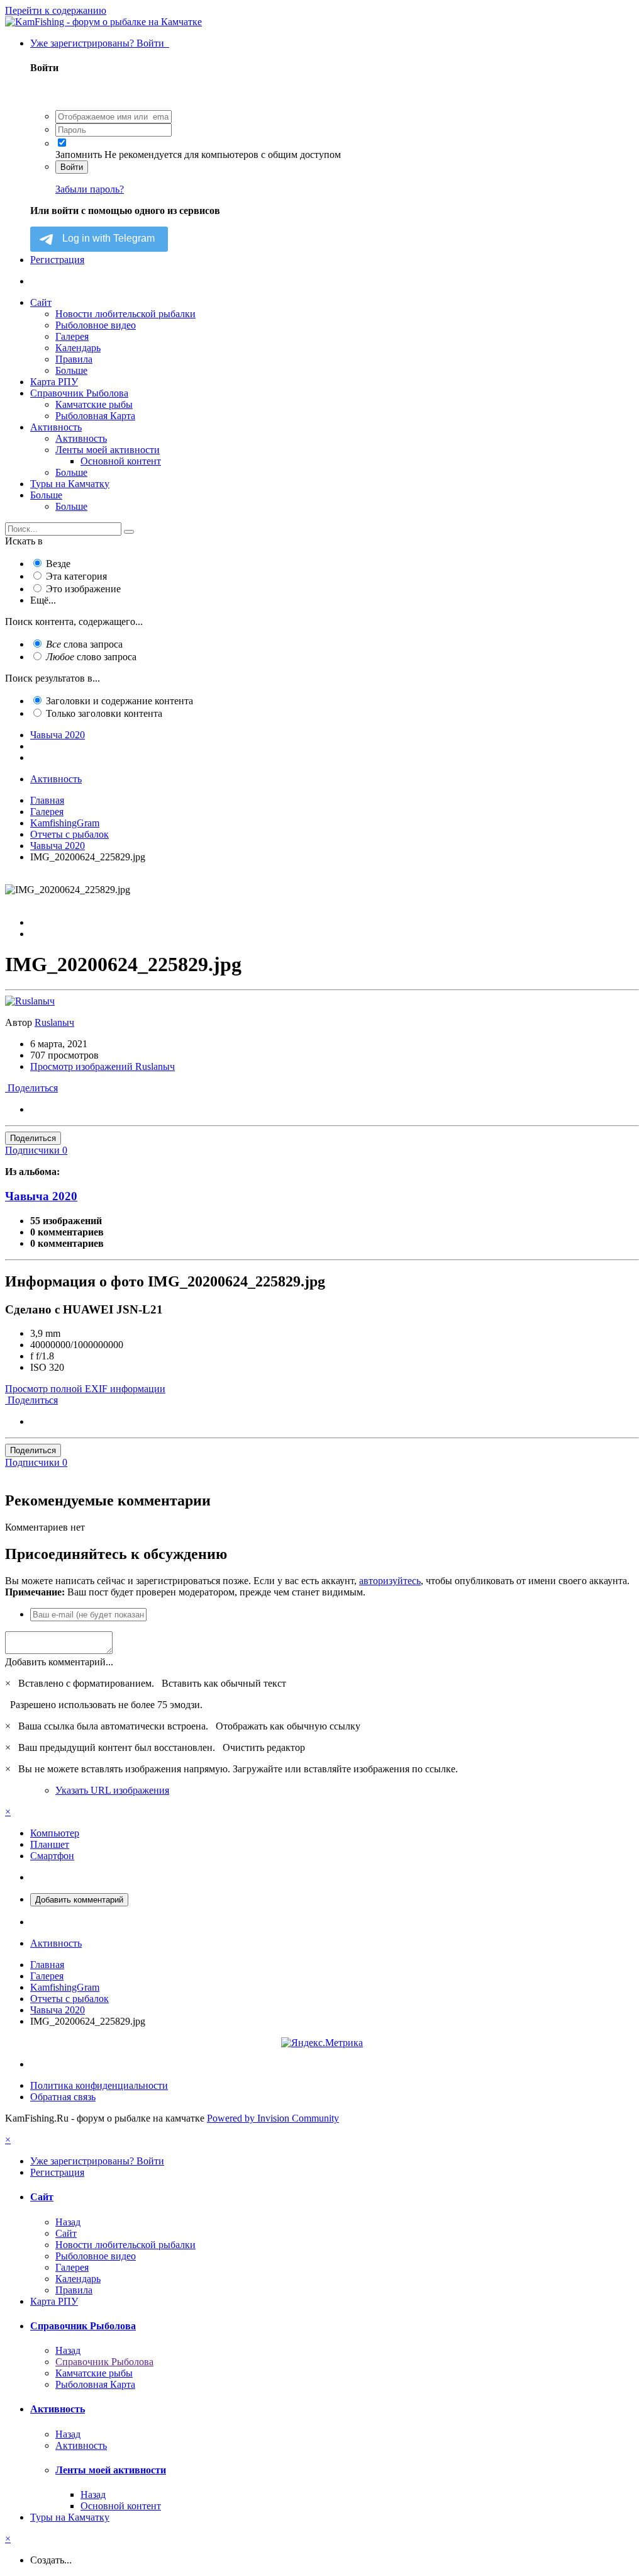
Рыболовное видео (96, 325)
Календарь (78, 348)
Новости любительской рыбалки (125, 314)
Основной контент (121, 461)
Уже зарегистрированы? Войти (100, 43)
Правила (74, 359)
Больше (71, 370)
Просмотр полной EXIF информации (85, 1389)
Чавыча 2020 (41, 1196)
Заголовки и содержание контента (119, 701)
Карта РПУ (54, 382)
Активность (56, 427)
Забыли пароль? (90, 189)
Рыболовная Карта (95, 416)
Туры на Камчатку (70, 484)
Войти (72, 167)
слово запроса (91, 657)
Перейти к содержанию (56, 10)
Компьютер (55, 1833)
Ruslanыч (54, 1022)
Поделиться (31, 1088)
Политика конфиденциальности (99, 2085)
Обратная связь (63, 2097)
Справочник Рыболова (79, 393)
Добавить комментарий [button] (79, 1900)
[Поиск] (129, 532)
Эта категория (76, 576)
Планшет (50, 1844)
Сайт (41, 302)
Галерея (72, 336)
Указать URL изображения (112, 1790)
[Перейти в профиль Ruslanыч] (30, 1001)
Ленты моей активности (108, 450)
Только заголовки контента (104, 713)
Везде (58, 564)
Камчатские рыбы (94, 404)
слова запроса (84, 644)
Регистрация (57, 260)
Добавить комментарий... (59, 1662)
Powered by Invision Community (273, 2118)
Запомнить (79, 155)
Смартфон (52, 1856)
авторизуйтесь (390, 1581)
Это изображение (83, 589)
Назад (68, 2222)
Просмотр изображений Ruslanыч (103, 1066)
